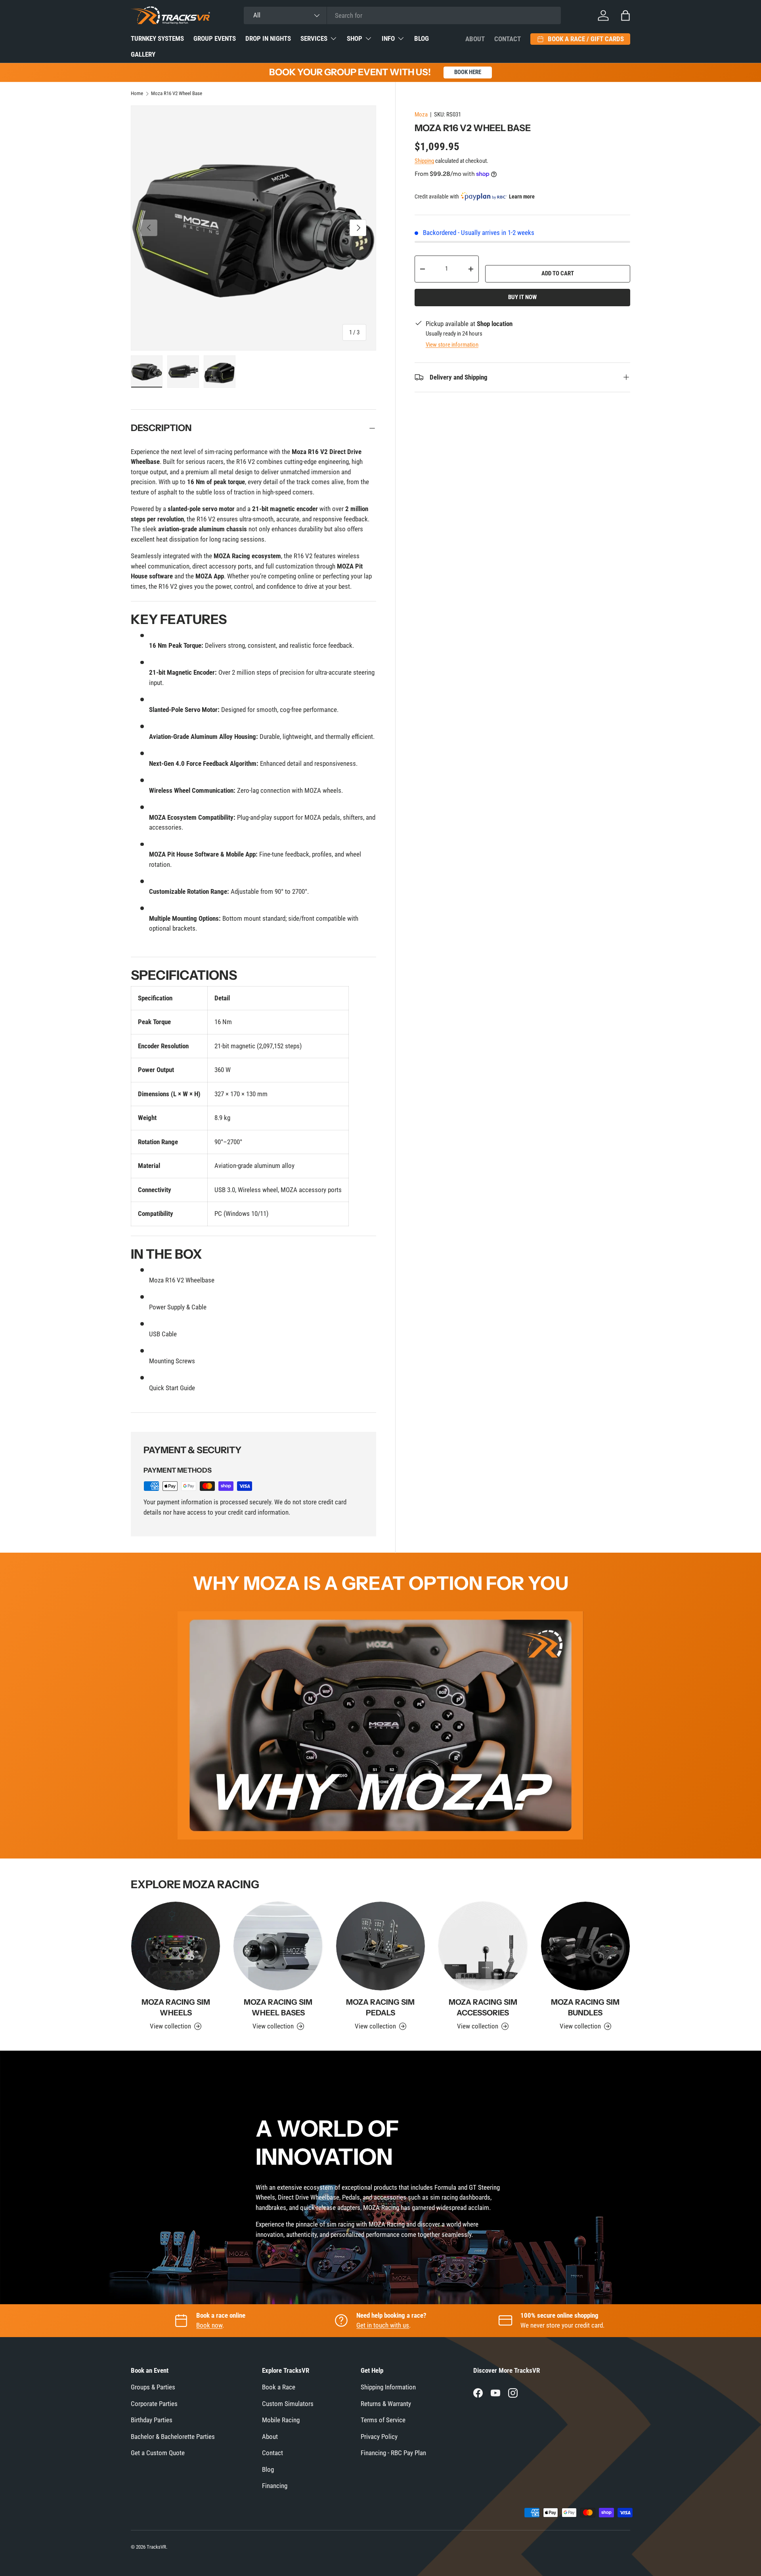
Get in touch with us (383, 2325)
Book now (209, 2325)
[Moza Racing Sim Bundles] (585, 1946)
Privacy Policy (379, 2437)
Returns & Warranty (386, 2404)
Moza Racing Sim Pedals (380, 2007)
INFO (388, 38)
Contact (508, 39)
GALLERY (143, 54)
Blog (268, 2469)
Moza (421, 114)
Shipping (424, 161)
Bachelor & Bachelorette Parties (173, 2437)
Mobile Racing (281, 2420)
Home (137, 94)
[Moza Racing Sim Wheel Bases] (278, 1946)
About (475, 39)
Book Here (468, 72)
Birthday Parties (152, 2420)
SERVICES (314, 38)
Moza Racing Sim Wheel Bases (278, 2007)
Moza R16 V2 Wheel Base (177, 94)
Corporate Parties (154, 2404)
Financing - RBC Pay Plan (393, 2453)
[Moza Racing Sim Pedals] (380, 1946)
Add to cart (558, 273)
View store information (452, 345)
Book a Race (279, 2387)
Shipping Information (388, 2387)
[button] (625, 15)
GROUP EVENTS (215, 38)
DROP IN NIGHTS (268, 38)
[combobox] (402, 15)
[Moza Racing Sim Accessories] (483, 1946)
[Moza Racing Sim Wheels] (176, 1946)
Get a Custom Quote (158, 2453)
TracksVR (156, 2547)
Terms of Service (383, 2420)
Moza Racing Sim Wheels (176, 2007)
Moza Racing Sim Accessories (483, 2007)
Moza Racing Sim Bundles (585, 2007)
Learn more (522, 197)
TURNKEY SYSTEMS (157, 38)
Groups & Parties (153, 2387)
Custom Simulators (288, 2404)
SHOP (355, 38)
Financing (275, 2486)
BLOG (422, 38)
